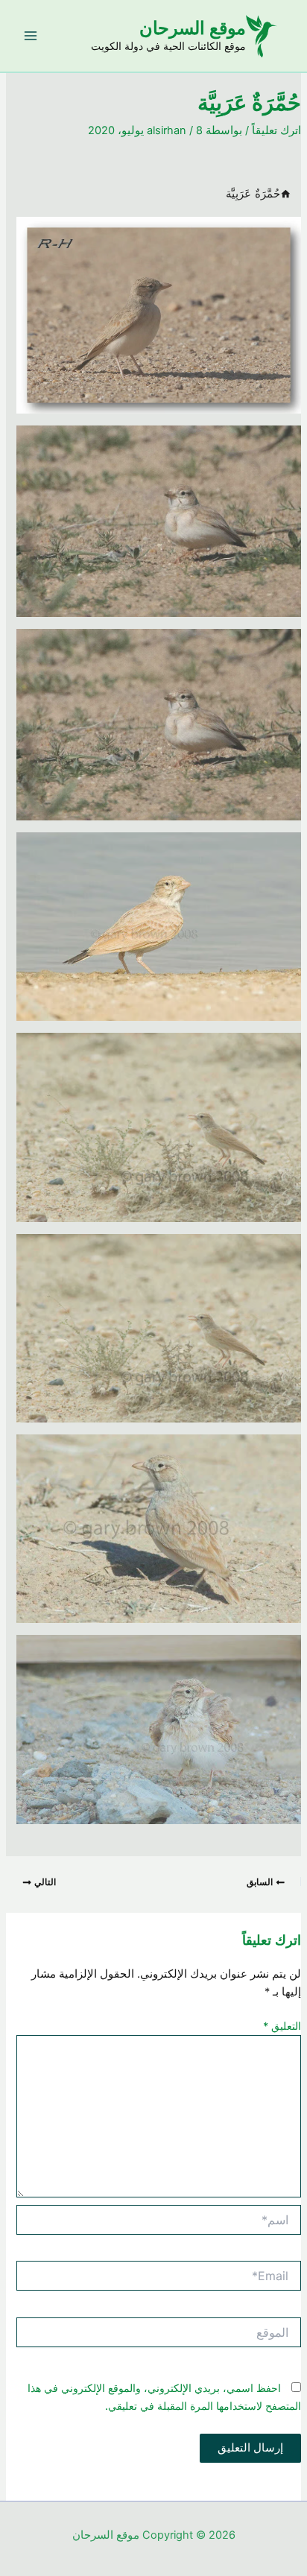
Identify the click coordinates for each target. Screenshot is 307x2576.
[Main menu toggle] (31, 36)
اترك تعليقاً (276, 130)
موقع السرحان (193, 28)
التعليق (282, 2026)
